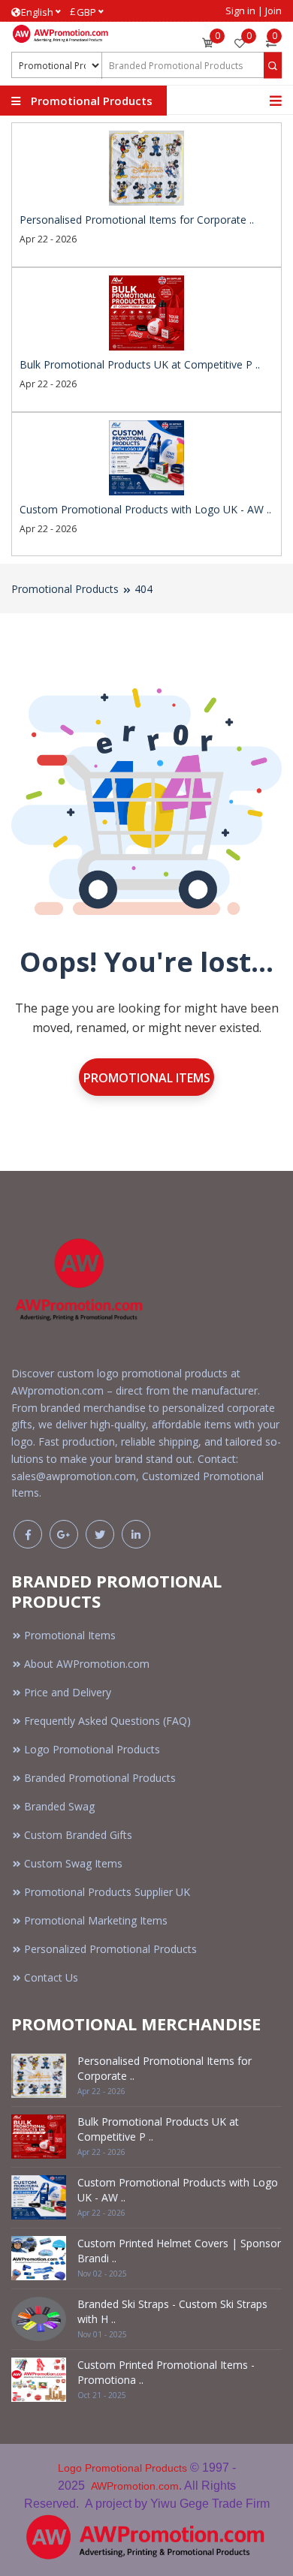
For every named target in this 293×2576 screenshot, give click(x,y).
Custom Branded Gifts (78, 1835)
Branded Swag (59, 1806)
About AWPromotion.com (87, 1664)
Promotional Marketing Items (96, 1920)
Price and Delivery (68, 1692)
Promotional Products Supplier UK (107, 1892)
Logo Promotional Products (92, 1749)
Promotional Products (65, 589)
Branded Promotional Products (100, 1778)
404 (143, 589)
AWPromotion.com (135, 2486)
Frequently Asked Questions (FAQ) (107, 1721)
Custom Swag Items (73, 1863)
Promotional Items (147, 1078)
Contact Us (51, 1977)
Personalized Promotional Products (110, 1949)
